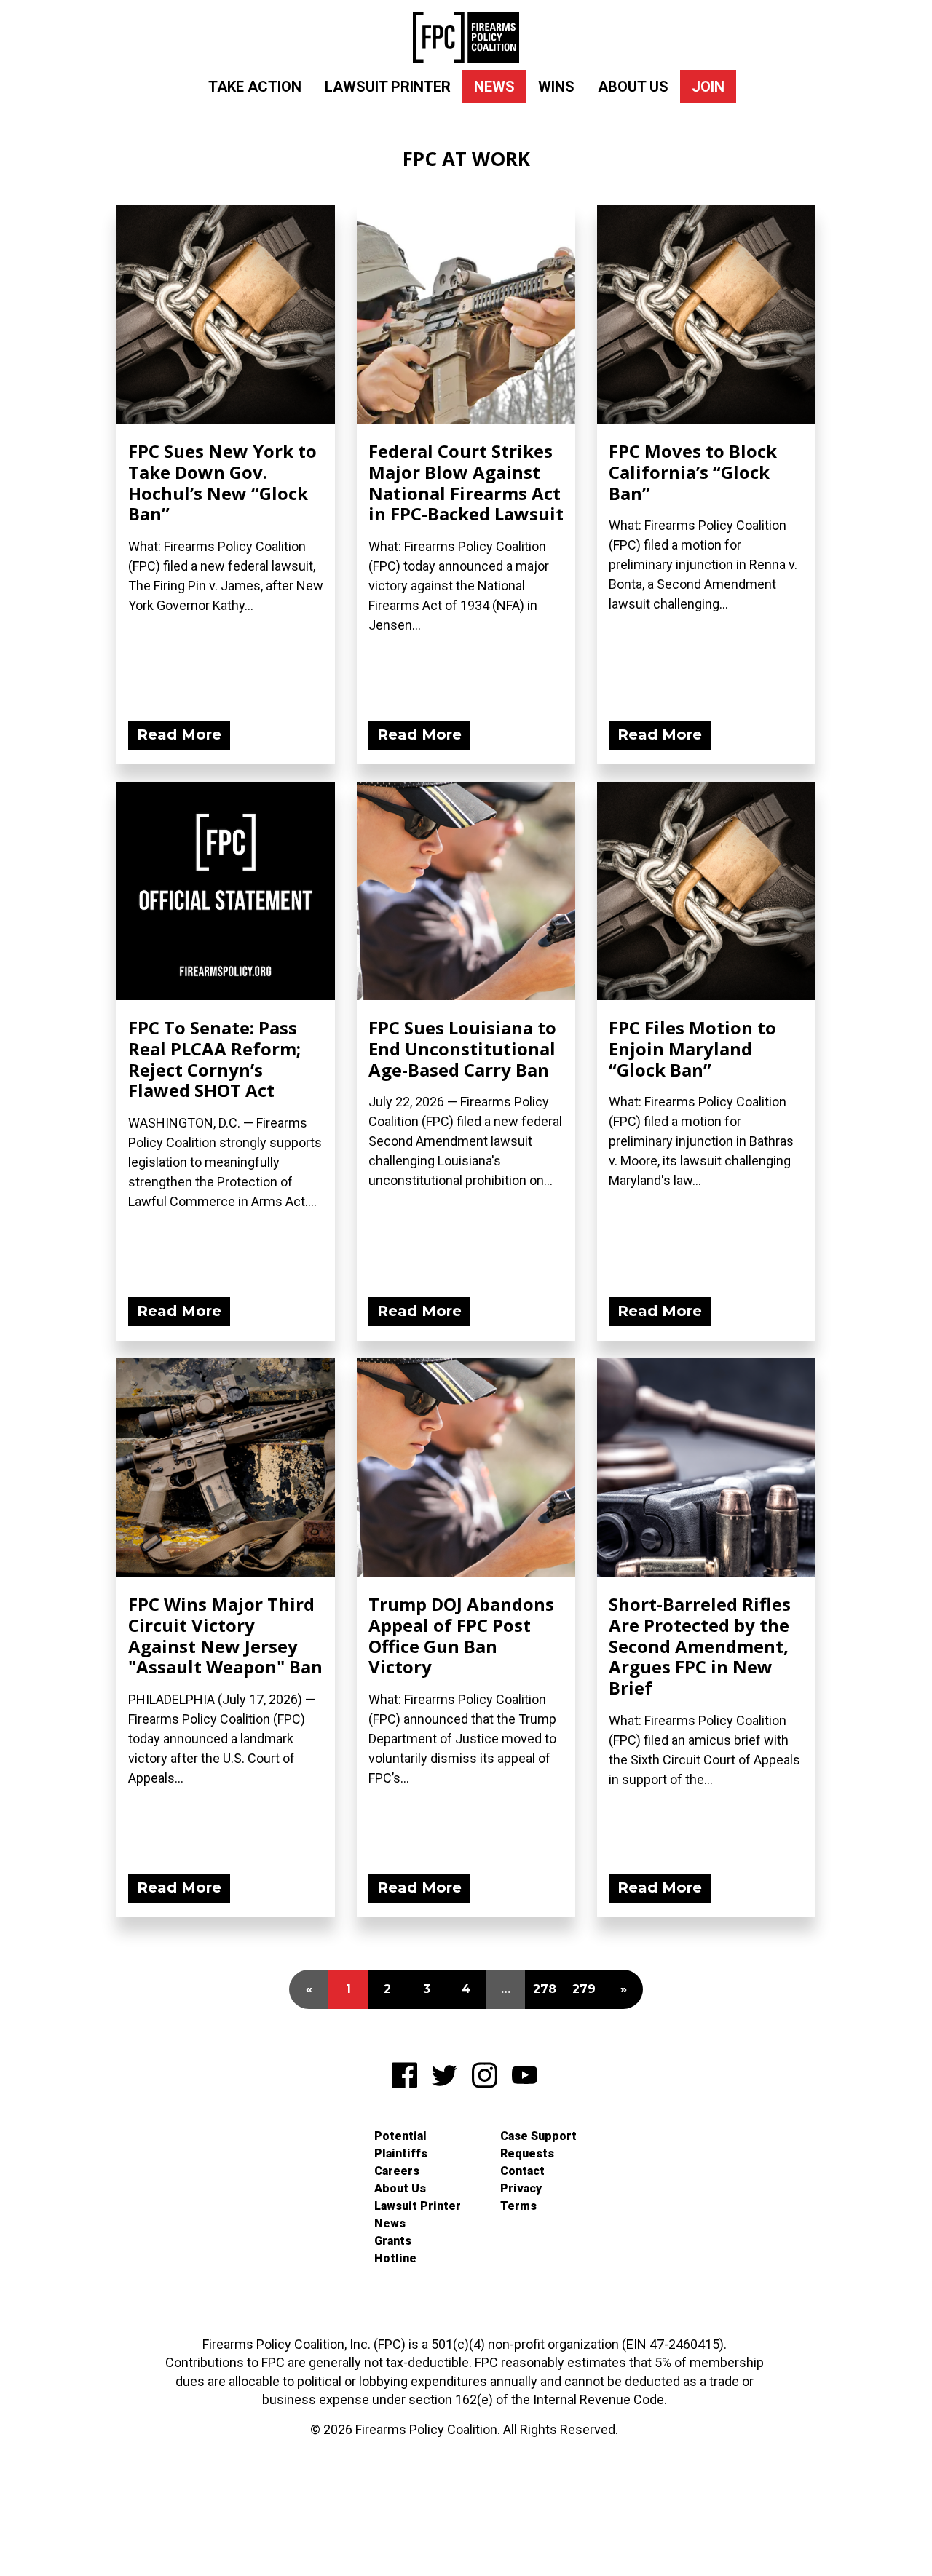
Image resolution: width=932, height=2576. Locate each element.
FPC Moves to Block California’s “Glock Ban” (693, 472)
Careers (397, 2171)
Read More (179, 734)
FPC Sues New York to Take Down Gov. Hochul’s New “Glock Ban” (222, 482)
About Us (633, 87)
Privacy (521, 2188)
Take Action (255, 87)
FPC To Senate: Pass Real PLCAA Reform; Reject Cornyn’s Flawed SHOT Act (214, 1059)
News (494, 87)
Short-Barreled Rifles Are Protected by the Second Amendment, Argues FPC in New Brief (700, 1646)
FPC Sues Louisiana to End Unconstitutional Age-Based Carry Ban (462, 1049)
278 (545, 1989)
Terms (518, 2206)
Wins (556, 87)
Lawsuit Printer (388, 87)
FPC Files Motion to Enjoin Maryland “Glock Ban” (692, 1049)
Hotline (395, 2258)
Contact (522, 2171)
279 (584, 1989)
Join (708, 87)
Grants (393, 2241)
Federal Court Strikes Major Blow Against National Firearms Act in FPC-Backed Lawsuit (466, 482)
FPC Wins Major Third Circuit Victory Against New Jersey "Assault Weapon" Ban (225, 1635)
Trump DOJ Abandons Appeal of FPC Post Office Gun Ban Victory (461, 1635)
